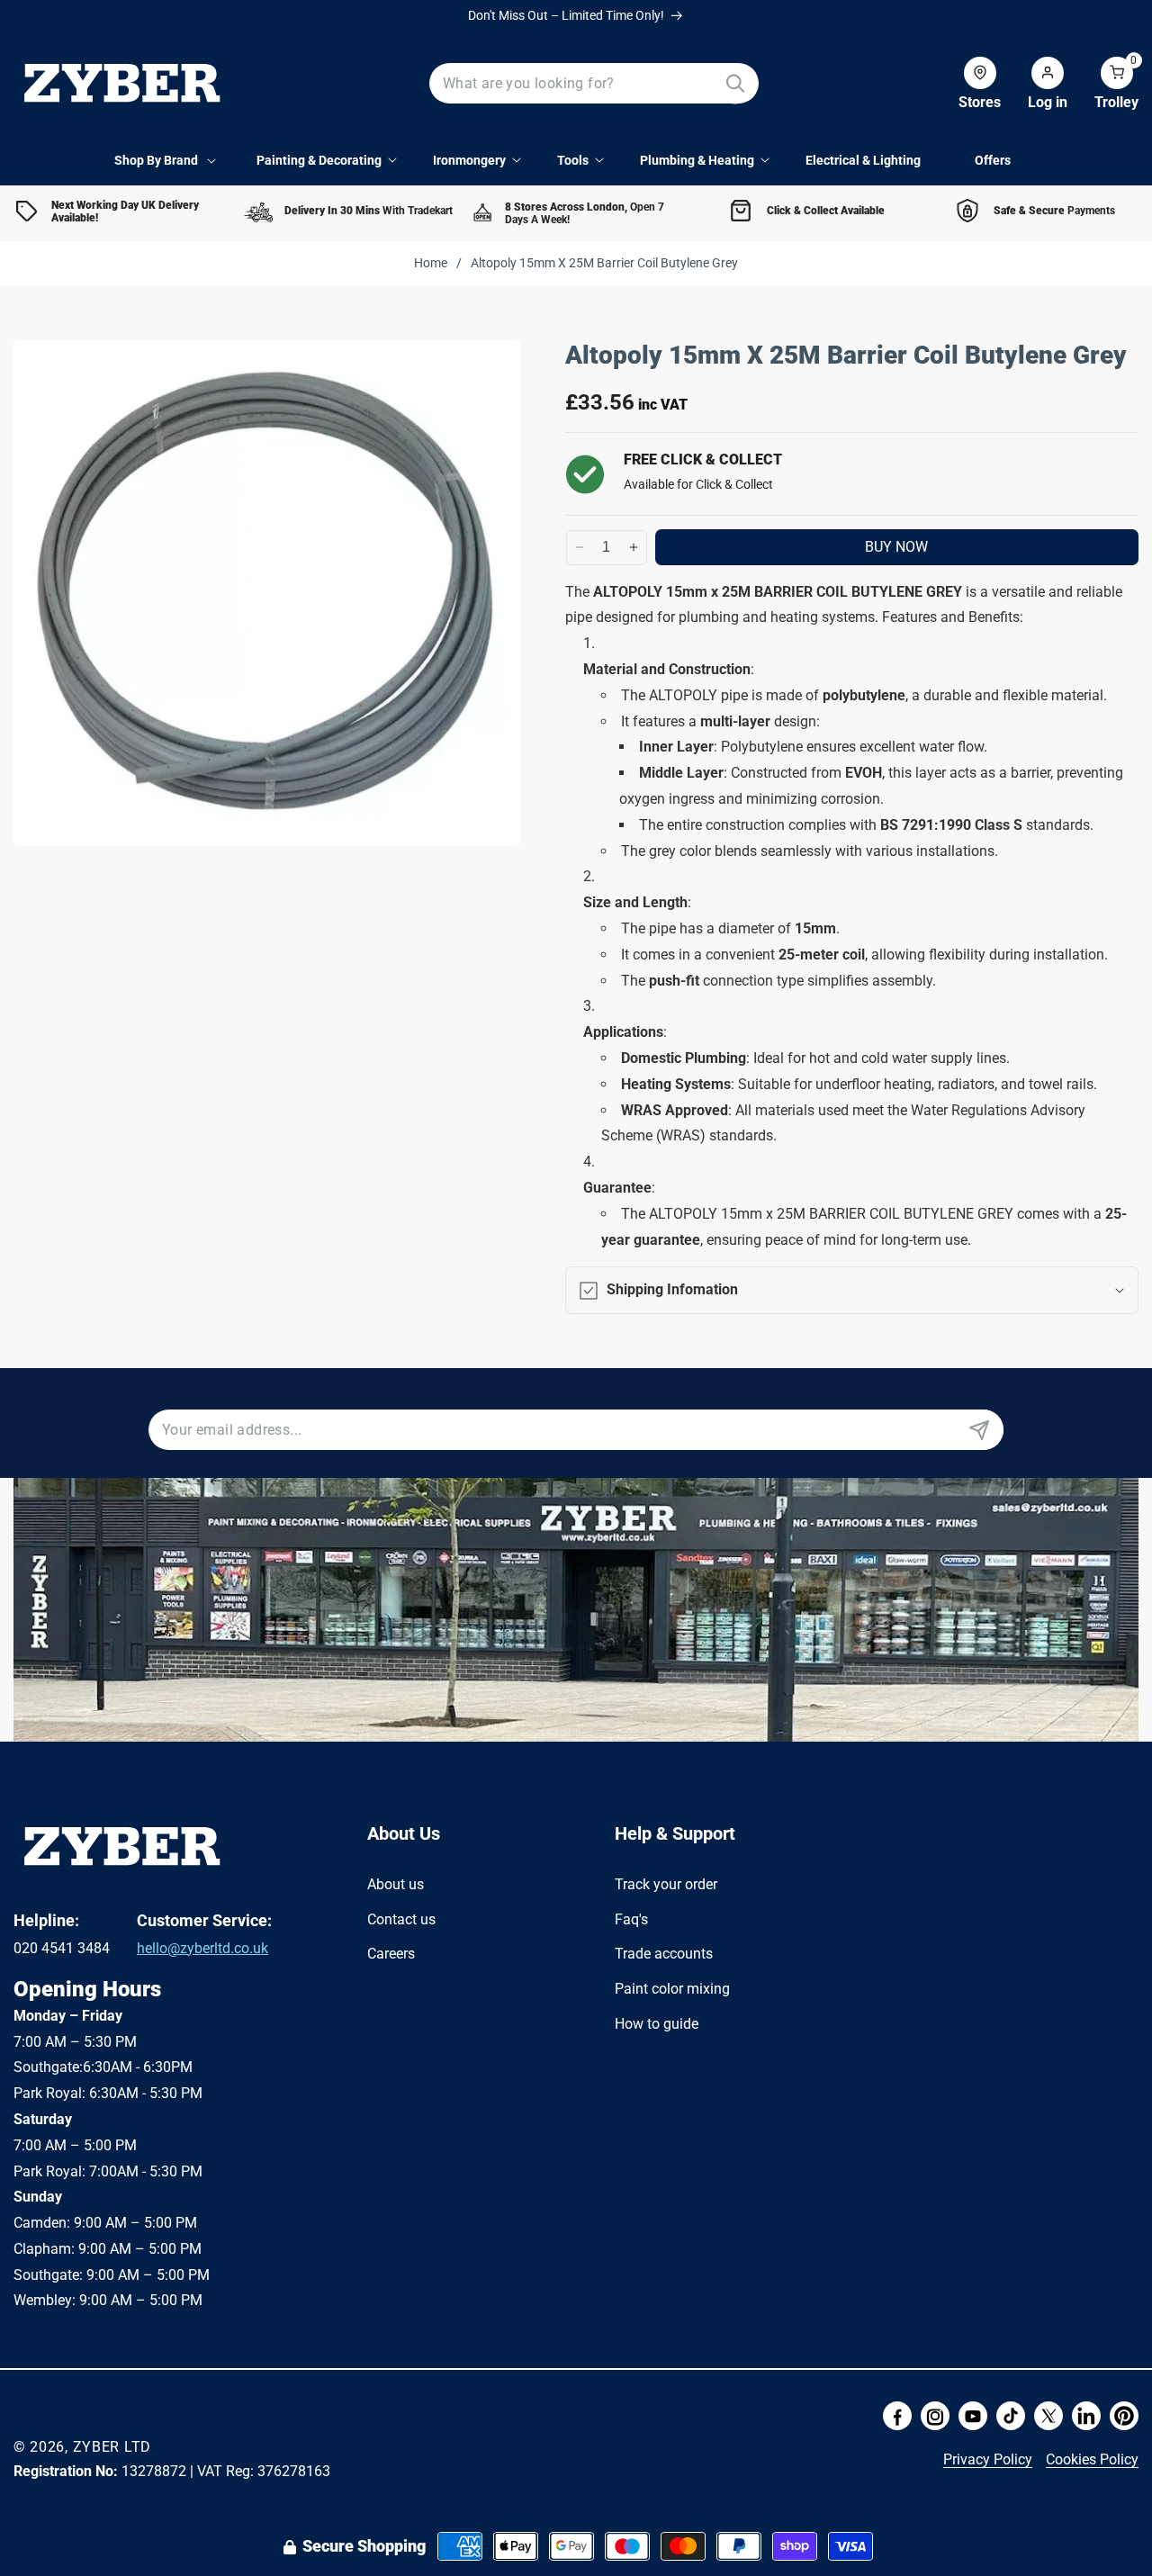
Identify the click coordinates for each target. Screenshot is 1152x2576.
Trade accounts (664, 1954)
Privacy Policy (988, 2459)
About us (396, 1884)
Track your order (666, 1884)
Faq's (631, 1919)
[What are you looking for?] (735, 83)
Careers (391, 1954)
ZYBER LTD (112, 2447)
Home (431, 263)
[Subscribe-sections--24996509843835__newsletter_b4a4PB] (979, 1430)
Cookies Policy (1092, 2459)
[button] (1103, 84)
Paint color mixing (672, 1989)
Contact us (401, 1919)
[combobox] (594, 83)
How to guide (657, 2024)
